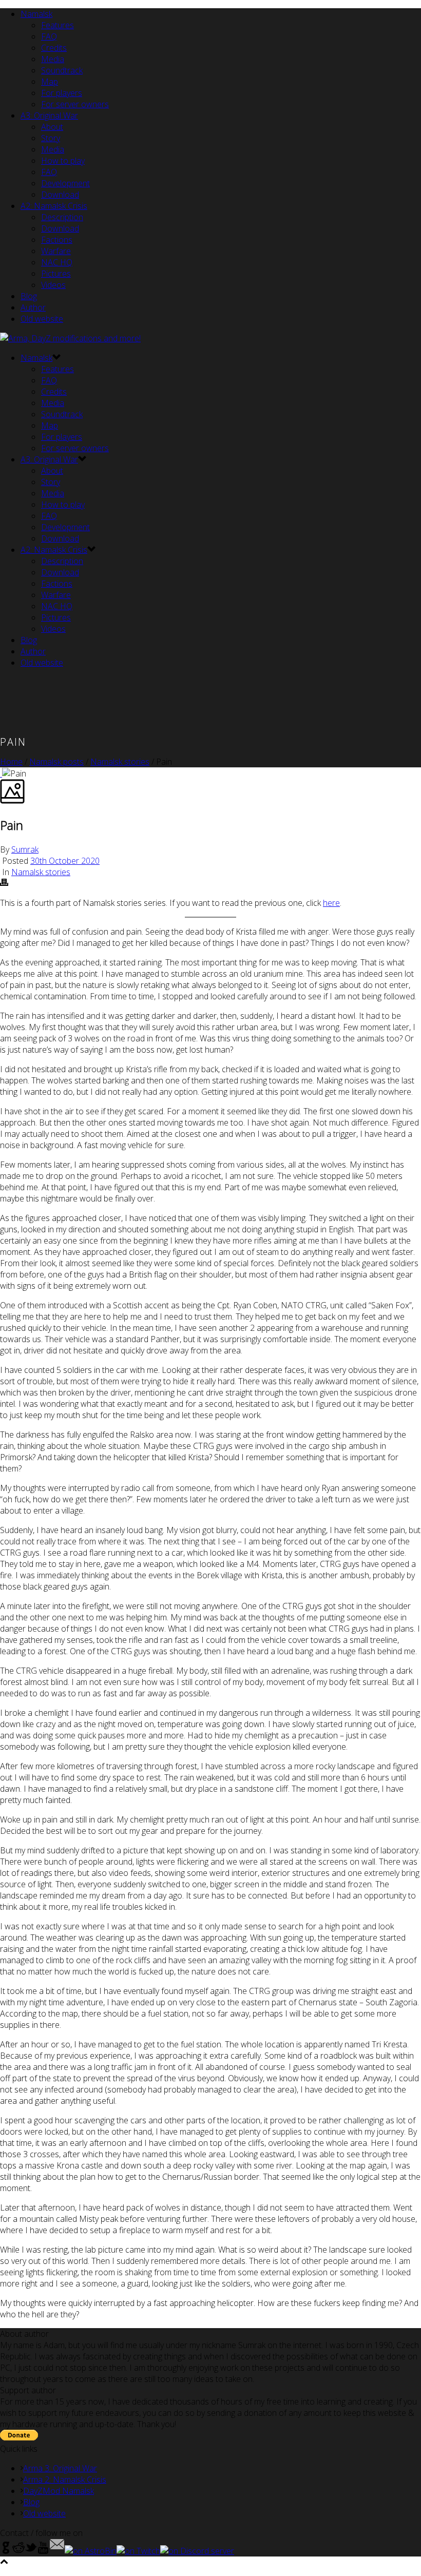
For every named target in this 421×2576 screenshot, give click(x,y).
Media (53, 59)
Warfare (56, 251)
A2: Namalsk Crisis (54, 206)
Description (62, 217)
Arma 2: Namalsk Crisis (65, 2480)
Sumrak (25, 849)
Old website (42, 319)
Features (58, 25)
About (52, 127)
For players (62, 93)
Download (60, 195)
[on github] (6, 2551)
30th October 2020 (65, 861)
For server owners (75, 104)
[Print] (4, 883)
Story (51, 138)
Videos (53, 285)
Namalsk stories (120, 762)
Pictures (56, 274)
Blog (29, 296)
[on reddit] (18, 2551)
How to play (63, 161)
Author (33, 307)
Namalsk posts (56, 762)
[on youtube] (43, 2551)
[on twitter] (31, 2551)
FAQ (49, 36)
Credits (54, 48)
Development (65, 183)
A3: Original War (49, 115)
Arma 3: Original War (60, 2468)
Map (50, 82)
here (331, 903)
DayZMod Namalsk (59, 2491)
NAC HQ (57, 262)
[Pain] (1, 773)
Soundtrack (62, 70)
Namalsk (36, 14)
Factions (57, 240)
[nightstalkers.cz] (70, 338)
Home (11, 762)
